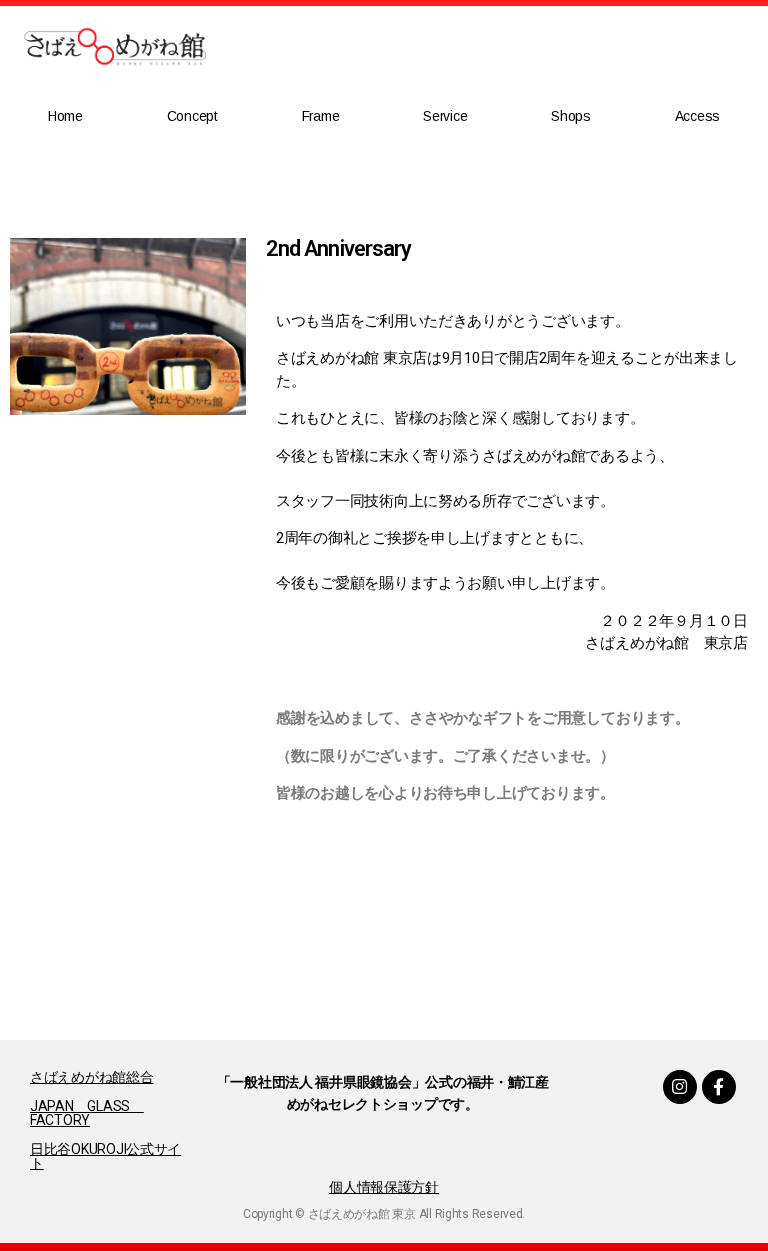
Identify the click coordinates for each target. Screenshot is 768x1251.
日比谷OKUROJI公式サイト (105, 1156)
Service (445, 116)
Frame (321, 116)
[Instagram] (680, 1087)
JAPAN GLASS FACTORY (87, 1113)
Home (65, 116)
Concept (192, 116)
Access (697, 116)
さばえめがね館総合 (92, 1077)
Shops (571, 116)
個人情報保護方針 (384, 1187)
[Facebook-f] (719, 1087)
